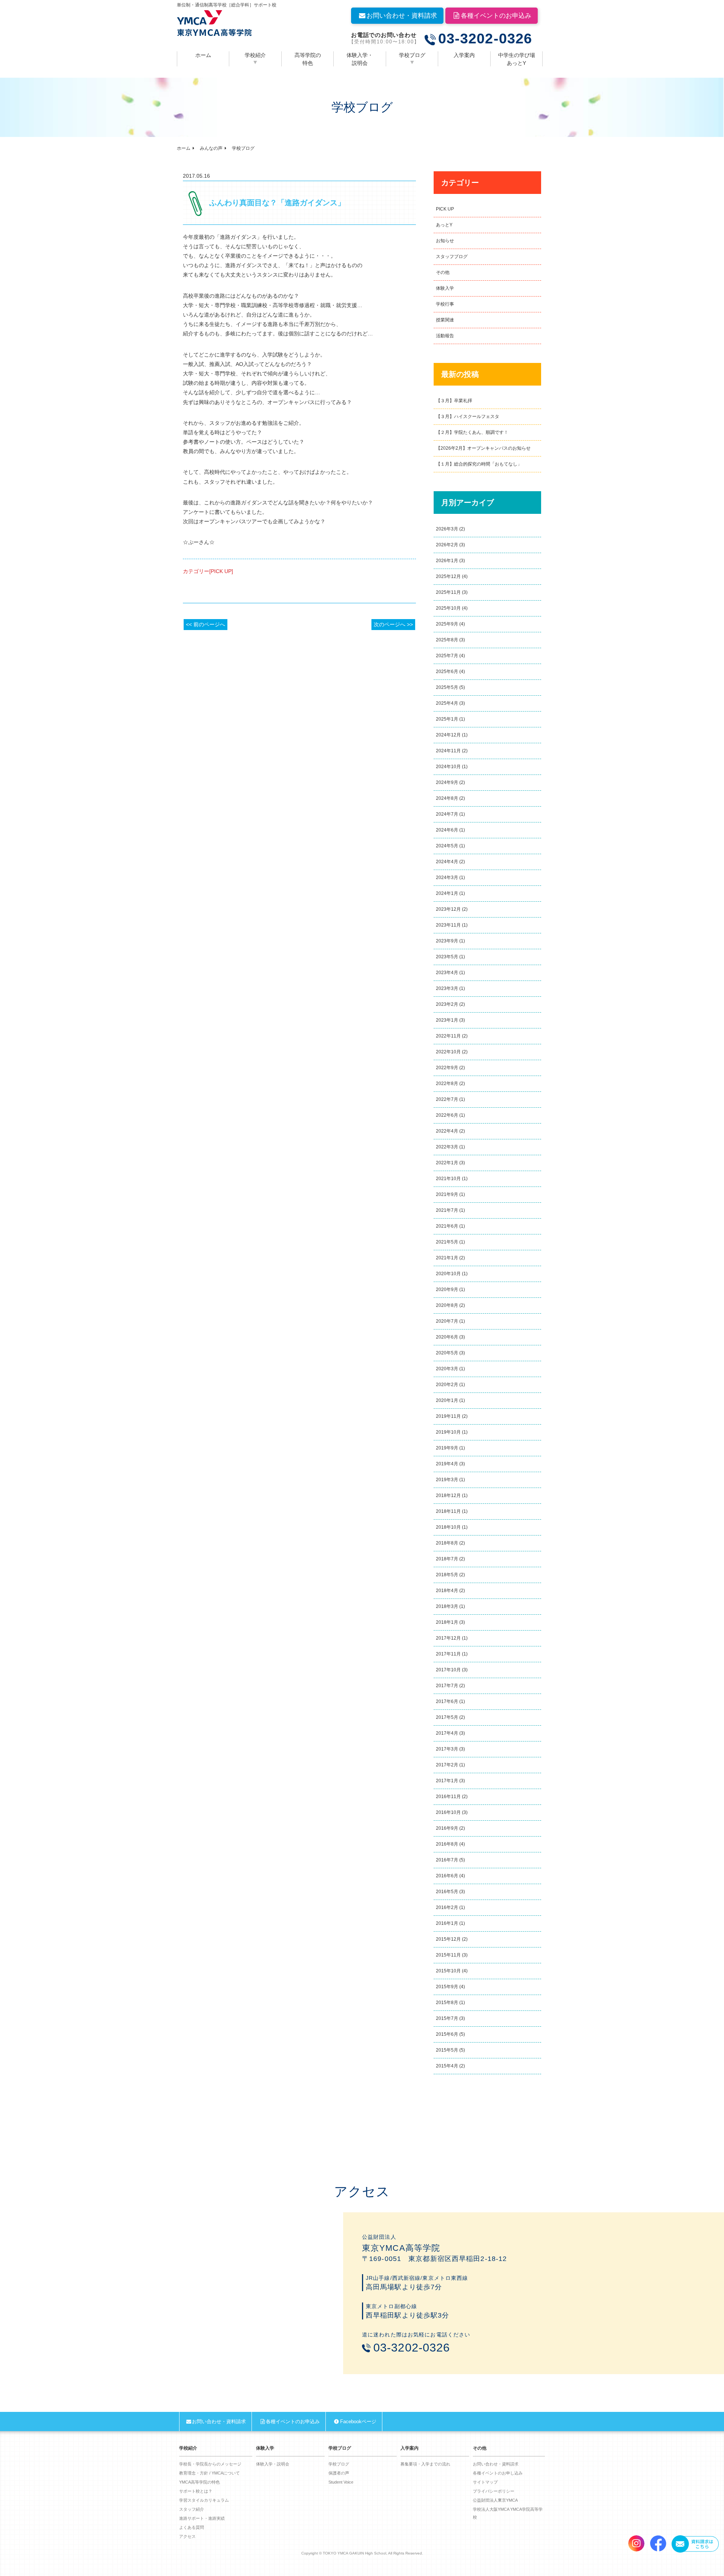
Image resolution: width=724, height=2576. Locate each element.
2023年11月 (448, 925)
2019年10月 (448, 1432)
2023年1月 (447, 1020)
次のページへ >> (393, 624)
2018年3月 (447, 1606)
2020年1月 (447, 1400)
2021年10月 (448, 1179)
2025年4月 (447, 703)
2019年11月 (448, 1416)
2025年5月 (447, 687)
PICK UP (445, 209)
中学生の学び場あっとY (517, 59)
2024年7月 (447, 814)
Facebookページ (358, 2422)
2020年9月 (447, 1290)
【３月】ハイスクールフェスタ (468, 417)
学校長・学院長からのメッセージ (210, 2464)
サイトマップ (485, 2482)
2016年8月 (447, 1844)
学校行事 (445, 304)
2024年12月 (448, 735)
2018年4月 (447, 1591)
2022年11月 (448, 1036)
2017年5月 (447, 1717)
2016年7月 (447, 1860)
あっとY (444, 225)
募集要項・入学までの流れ (425, 2464)
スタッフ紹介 (192, 2509)
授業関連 (445, 320)
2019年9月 (447, 1448)
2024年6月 (447, 830)
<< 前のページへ (206, 624)
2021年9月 (447, 1194)
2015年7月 (447, 2018)
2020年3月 (447, 1369)
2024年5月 (447, 846)
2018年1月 (447, 1622)
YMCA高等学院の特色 (199, 2482)
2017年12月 (448, 1638)
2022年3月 (447, 1147)
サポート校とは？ (196, 2491)
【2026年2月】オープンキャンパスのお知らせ (483, 448)
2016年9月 (447, 1828)
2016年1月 (447, 1923)
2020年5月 (447, 1353)
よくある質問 (192, 2527)
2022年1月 (447, 1163)
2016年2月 (447, 1907)
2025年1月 (447, 719)
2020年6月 (447, 1337)
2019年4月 (447, 1464)
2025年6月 (447, 672)
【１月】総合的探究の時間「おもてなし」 (479, 464)
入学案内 (464, 55)
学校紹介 (255, 55)
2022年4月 (447, 1131)
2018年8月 (447, 1543)
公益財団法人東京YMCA (495, 2500)
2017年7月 (447, 1686)
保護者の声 (339, 2473)
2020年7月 (447, 1321)
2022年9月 (447, 1068)
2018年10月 (448, 1527)
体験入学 (445, 288)
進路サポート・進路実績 (202, 2518)
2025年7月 (447, 656)
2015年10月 (448, 1971)
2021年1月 (447, 1258)
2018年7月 (447, 1559)
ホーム (203, 55)
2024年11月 (448, 751)
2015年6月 (447, 2034)
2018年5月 (447, 1575)
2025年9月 (447, 624)
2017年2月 (447, 1765)
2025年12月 (448, 576)
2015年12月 (448, 1939)
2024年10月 (448, 767)
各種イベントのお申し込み (498, 2473)
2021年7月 (447, 1210)
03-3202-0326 (485, 39)
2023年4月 (447, 973)
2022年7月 (447, 1099)
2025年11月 (448, 592)
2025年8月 (447, 640)
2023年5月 (447, 957)
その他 (443, 272)
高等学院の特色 (308, 59)
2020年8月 (447, 1305)
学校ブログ (412, 55)
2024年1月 (447, 893)
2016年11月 (448, 1797)
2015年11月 (448, 1955)
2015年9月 (447, 1987)
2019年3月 (447, 1480)
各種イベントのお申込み (496, 16)
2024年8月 (447, 798)
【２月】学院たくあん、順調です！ (472, 432)
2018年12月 (448, 1495)
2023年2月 (447, 1004)
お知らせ (445, 241)
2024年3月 (447, 878)
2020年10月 (448, 1274)
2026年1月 (447, 561)
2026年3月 (447, 529)
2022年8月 (447, 1084)
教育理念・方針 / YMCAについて (209, 2473)
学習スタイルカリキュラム (204, 2500)
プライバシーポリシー (494, 2491)
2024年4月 (447, 862)
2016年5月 (447, 1892)
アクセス (187, 2536)
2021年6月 (447, 1226)
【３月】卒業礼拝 (454, 401)
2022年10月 (448, 1052)
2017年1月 (447, 1781)
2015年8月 (447, 2003)
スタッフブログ (452, 257)
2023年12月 (448, 909)
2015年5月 (447, 2050)
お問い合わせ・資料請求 (402, 16)
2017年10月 (448, 1670)
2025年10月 (448, 608)
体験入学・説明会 (360, 59)
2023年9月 (447, 941)
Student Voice (341, 2482)
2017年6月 (447, 1701)
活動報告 (445, 336)
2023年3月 (447, 988)
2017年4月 (447, 1733)
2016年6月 (447, 1876)
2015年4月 (447, 2066)
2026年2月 (447, 545)
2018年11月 (448, 1511)
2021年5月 (447, 1242)
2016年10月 (448, 1812)
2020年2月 (447, 1385)
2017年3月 (447, 1749)
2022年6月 (447, 1115)
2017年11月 (448, 1654)
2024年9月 (447, 782)
